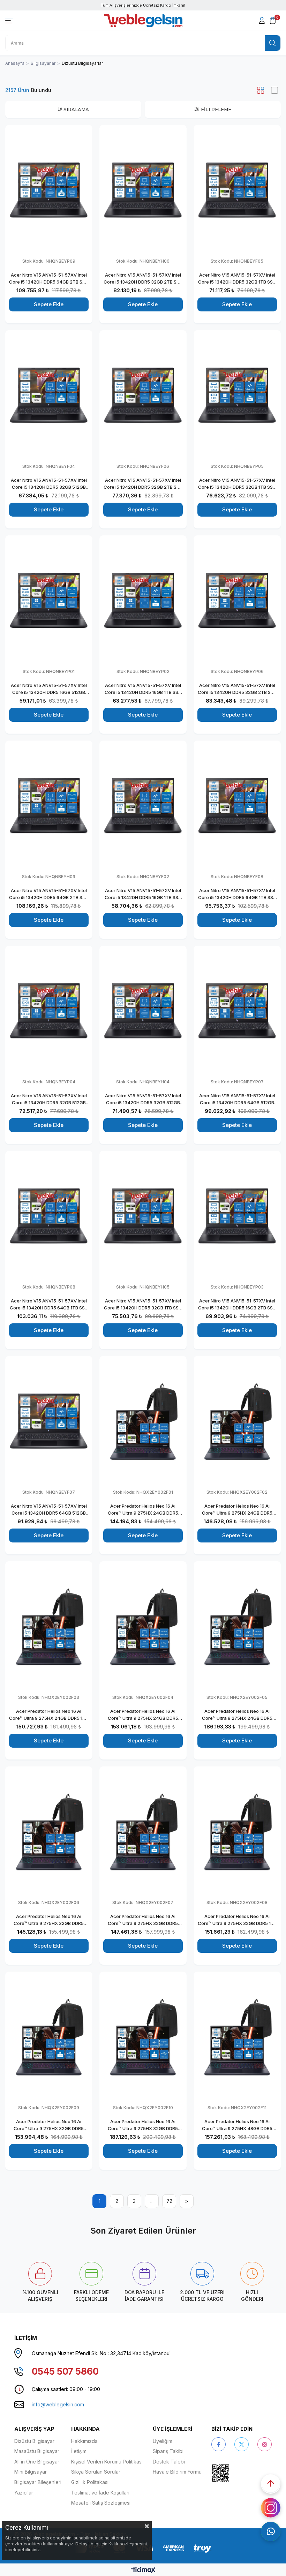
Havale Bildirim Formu (177, 2472)
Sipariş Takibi (168, 2451)
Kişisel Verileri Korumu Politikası (107, 2462)
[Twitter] (242, 2444)
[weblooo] (240, 2473)
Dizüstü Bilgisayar (34, 2441)
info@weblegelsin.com (58, 2404)
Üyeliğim (163, 2441)
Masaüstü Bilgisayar (37, 2451)
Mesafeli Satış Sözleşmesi (101, 2503)
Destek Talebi (169, 2462)
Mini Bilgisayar (31, 2472)
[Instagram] (265, 2444)
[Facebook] (219, 2444)
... (152, 2201)
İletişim (79, 2451)
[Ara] (273, 43)
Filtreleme (216, 109)
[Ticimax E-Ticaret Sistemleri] (143, 2571)
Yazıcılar (24, 2493)
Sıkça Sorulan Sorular (96, 2472)
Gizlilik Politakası (90, 2482)
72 (169, 2201)
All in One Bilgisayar (37, 2462)
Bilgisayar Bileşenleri (38, 2482)
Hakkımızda (84, 2441)
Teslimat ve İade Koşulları (100, 2493)
